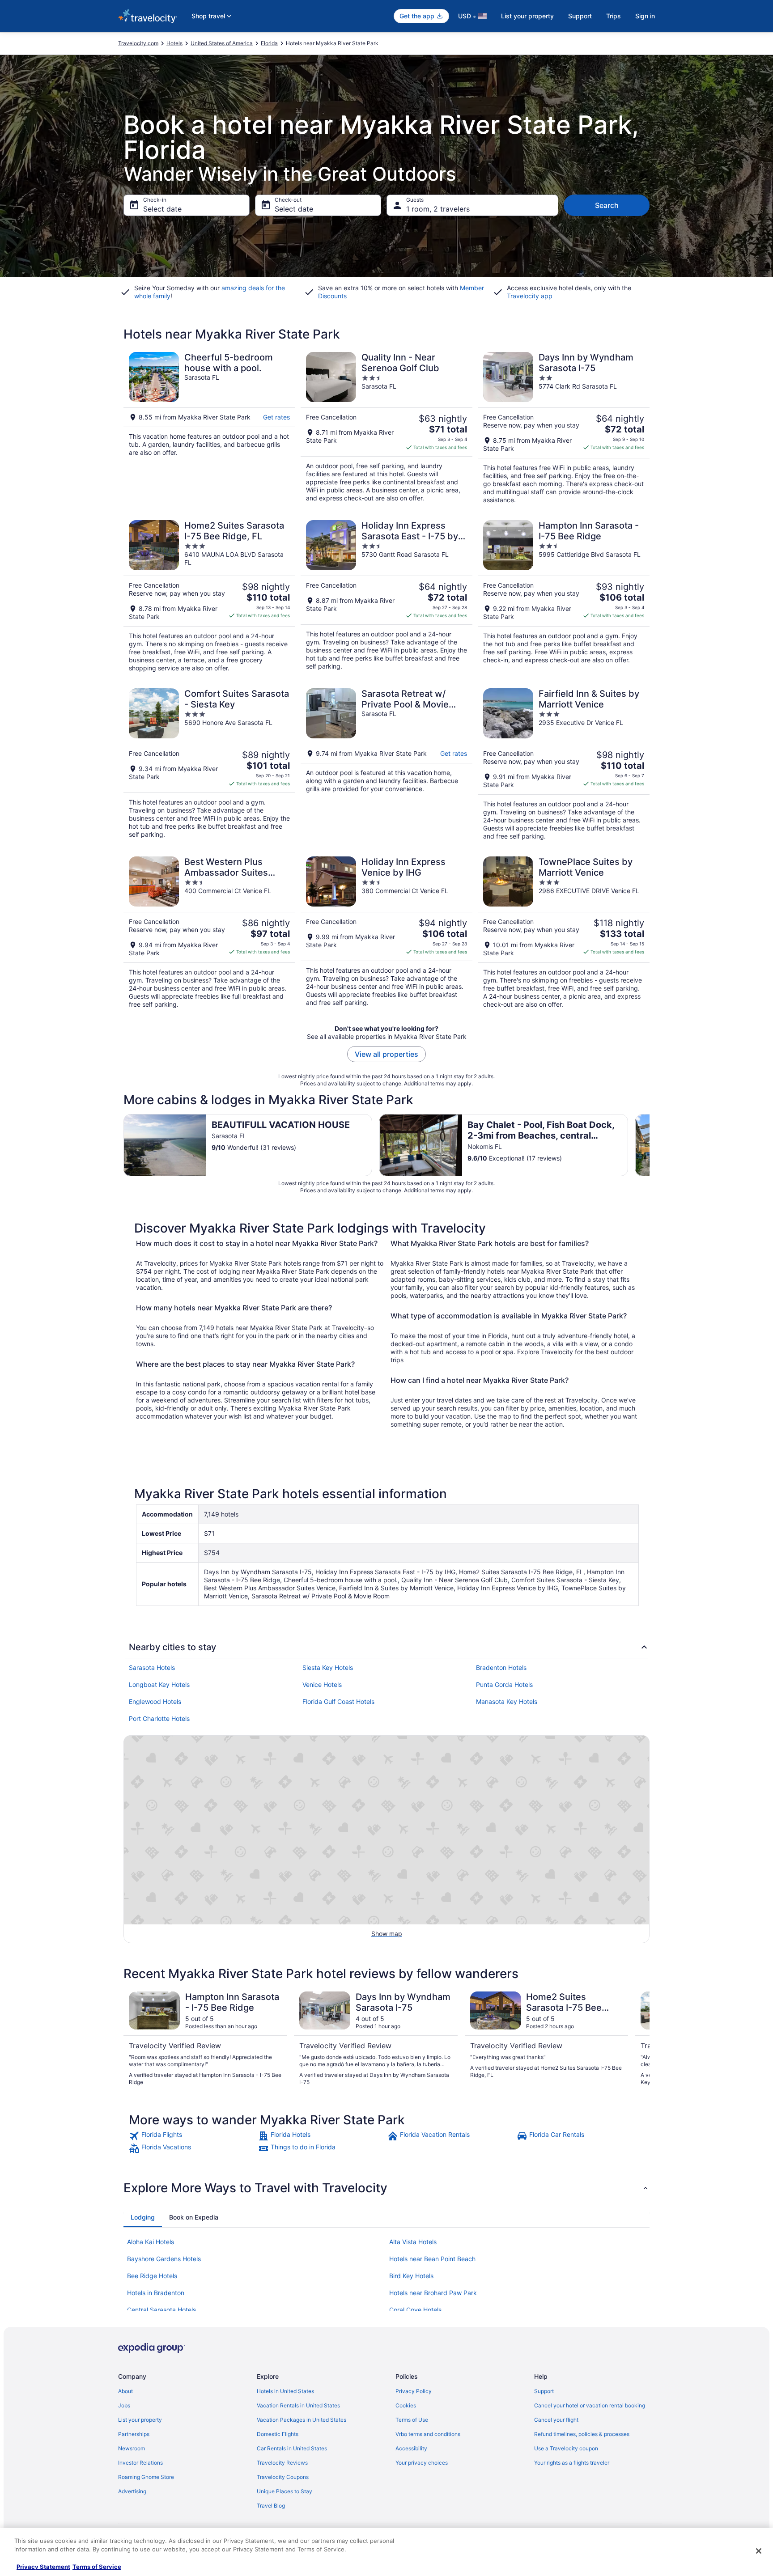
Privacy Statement (43, 2567)
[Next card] (650, 1145)
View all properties (386, 1054)
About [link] (125, 2391)
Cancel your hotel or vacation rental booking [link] (590, 2405)
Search (607, 205)
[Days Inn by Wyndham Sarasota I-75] (564, 428)
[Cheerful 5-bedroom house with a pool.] (209, 428)
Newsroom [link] (132, 2448)
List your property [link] (140, 2420)
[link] (193, 2136)
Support (580, 16)
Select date (162, 209)
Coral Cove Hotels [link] (415, 2310)
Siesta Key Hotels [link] (328, 1667)
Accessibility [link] (411, 2448)
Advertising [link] (132, 2491)
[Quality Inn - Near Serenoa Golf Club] (386, 428)
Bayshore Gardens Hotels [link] (164, 2259)
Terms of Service (97, 2567)
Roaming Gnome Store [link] (146, 2477)
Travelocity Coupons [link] (283, 2477)
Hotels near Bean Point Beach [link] (432, 2259)
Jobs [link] (124, 2405)
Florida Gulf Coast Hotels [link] (338, 1701)
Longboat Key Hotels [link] (159, 1684)
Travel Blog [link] (271, 2506)
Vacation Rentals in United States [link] (298, 2405)
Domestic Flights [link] (278, 2434)
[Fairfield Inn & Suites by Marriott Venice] (564, 764)
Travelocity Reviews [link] (282, 2463)
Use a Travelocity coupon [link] (566, 2448)
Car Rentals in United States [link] (292, 2448)
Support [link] (544, 2391)
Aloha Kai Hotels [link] (151, 2242)
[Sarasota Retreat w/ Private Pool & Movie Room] (386, 764)
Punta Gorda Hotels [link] (504, 1684)
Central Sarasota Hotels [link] (161, 2310)
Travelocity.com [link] (138, 43)
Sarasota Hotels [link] (152, 1667)
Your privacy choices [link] (422, 2463)
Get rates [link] (276, 417)
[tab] (143, 2217)
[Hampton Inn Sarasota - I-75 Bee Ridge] (564, 596)
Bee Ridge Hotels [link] (152, 2276)
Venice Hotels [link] (322, 1684)
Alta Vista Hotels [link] (413, 2242)
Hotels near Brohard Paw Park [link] (433, 2293)
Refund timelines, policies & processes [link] (582, 2434)
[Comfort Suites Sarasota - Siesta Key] (209, 764)
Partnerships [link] (134, 2434)
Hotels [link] (174, 43)
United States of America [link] (222, 43)
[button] (386, 2188)
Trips (614, 16)
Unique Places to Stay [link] (285, 2491)
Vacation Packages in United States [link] (302, 2420)
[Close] (759, 2551)
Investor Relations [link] (140, 2463)
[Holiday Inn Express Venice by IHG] (386, 932)
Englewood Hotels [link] (155, 1701)
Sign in (645, 16)
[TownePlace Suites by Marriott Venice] (564, 932)
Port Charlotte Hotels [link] (159, 1718)
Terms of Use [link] (412, 2420)
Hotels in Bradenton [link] (156, 2293)
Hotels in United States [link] (285, 2391)
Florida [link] (269, 43)
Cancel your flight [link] (556, 2420)
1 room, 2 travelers (438, 209)
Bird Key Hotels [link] (411, 2276)
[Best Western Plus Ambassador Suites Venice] (209, 932)
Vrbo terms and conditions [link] (428, 2434)
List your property (527, 16)
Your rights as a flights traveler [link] (572, 2463)
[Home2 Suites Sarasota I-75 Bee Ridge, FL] (209, 596)
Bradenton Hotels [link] (501, 1667)
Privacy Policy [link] (414, 2391)
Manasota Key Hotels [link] (507, 1701)
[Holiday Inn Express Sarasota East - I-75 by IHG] (386, 596)
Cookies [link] (406, 2405)
